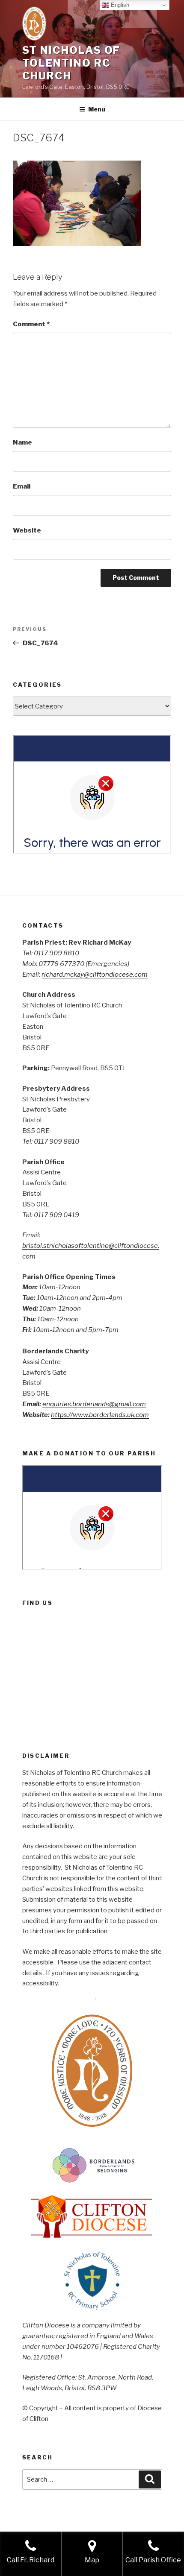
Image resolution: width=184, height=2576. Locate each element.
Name (22, 442)
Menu (97, 109)
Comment (31, 324)
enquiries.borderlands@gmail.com (94, 1404)
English (119, 5)
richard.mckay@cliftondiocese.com (95, 975)
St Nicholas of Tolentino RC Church (71, 63)
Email (22, 486)
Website (27, 530)
